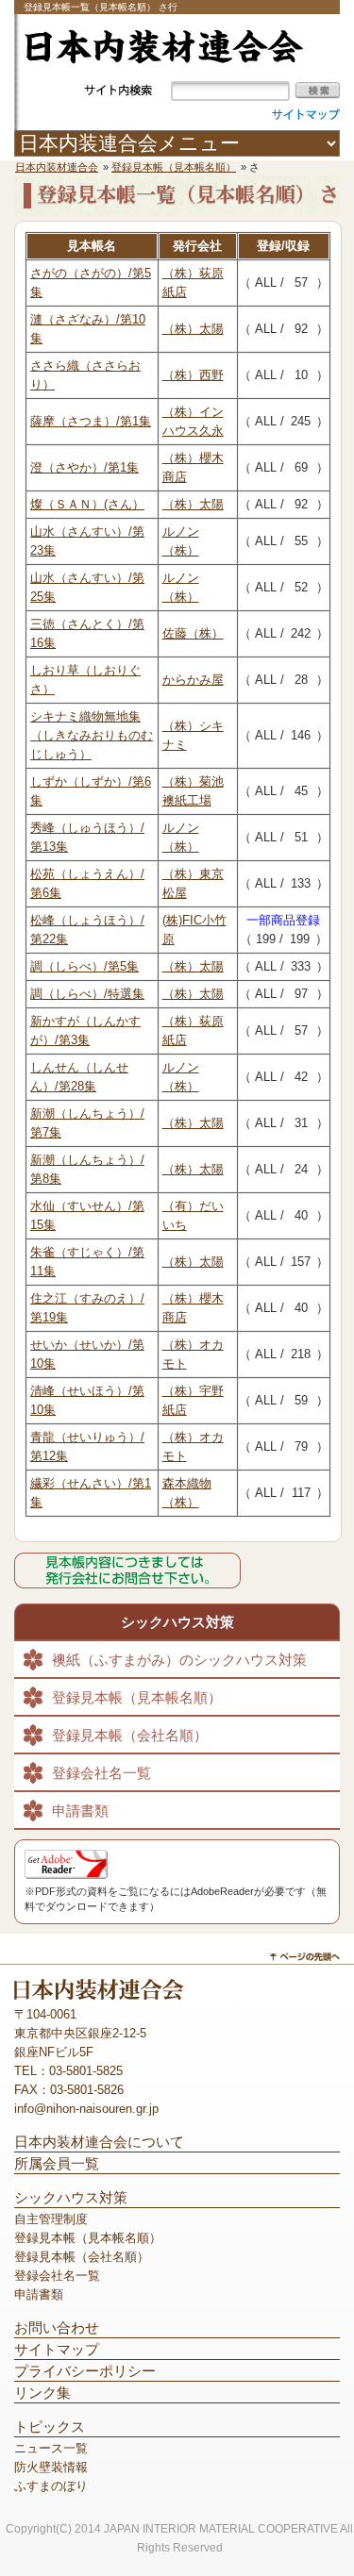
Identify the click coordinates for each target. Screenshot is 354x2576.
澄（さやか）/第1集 (84, 467)
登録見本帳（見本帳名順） (174, 167)
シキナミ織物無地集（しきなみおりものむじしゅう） (92, 735)
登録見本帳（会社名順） (130, 1736)
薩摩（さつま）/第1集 (91, 421)
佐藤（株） (193, 633)
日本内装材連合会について (99, 2142)
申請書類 (80, 1811)
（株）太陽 (193, 329)
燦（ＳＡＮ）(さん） (87, 504)
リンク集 (42, 2393)
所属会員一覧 (57, 2164)
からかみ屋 (193, 680)
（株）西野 (193, 375)
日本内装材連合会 (57, 167)
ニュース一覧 (51, 2448)
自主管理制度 (51, 2219)
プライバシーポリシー (85, 2371)
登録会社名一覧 (101, 1773)
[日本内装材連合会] (164, 60)
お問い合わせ (57, 2328)
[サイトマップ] (306, 114)
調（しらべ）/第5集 (84, 966)
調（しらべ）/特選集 (87, 994)
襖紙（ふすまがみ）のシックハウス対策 (179, 1660)
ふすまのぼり (51, 2486)
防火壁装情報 (51, 2467)
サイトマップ (57, 2350)
